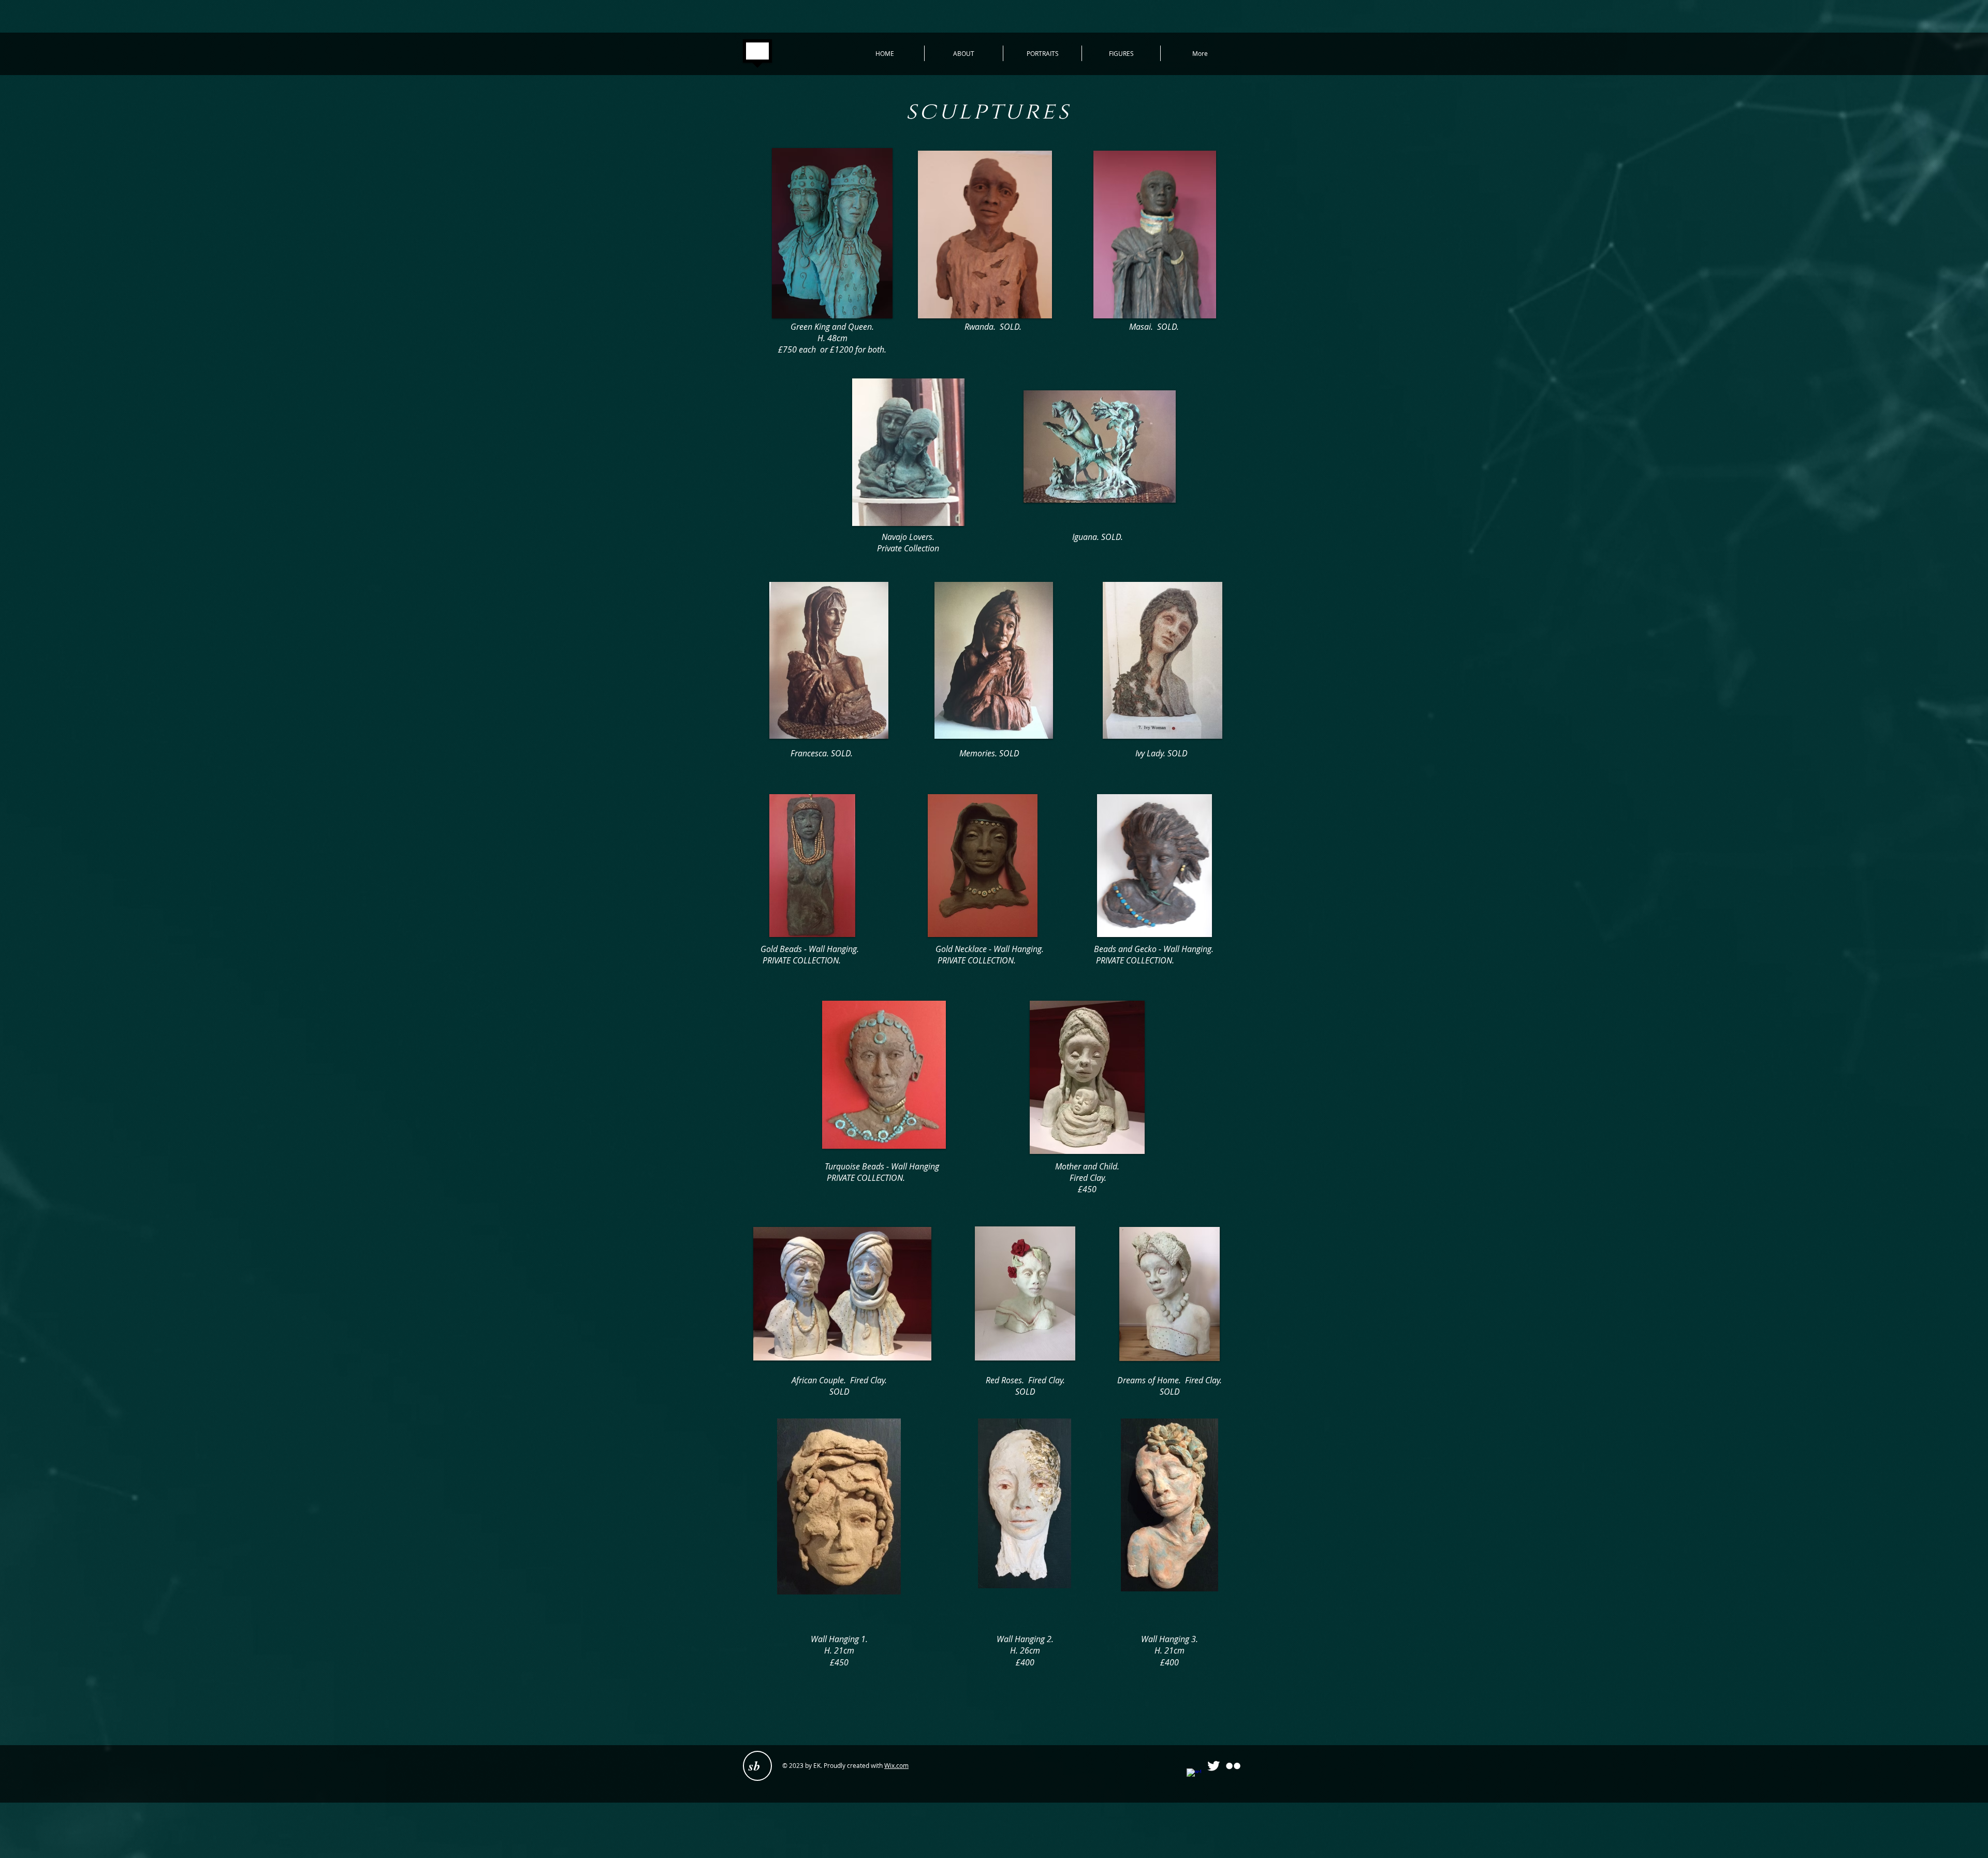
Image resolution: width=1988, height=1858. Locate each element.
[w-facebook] (1194, 1776)
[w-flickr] (1233, 1766)
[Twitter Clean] (1214, 1766)
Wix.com (896, 1765)
